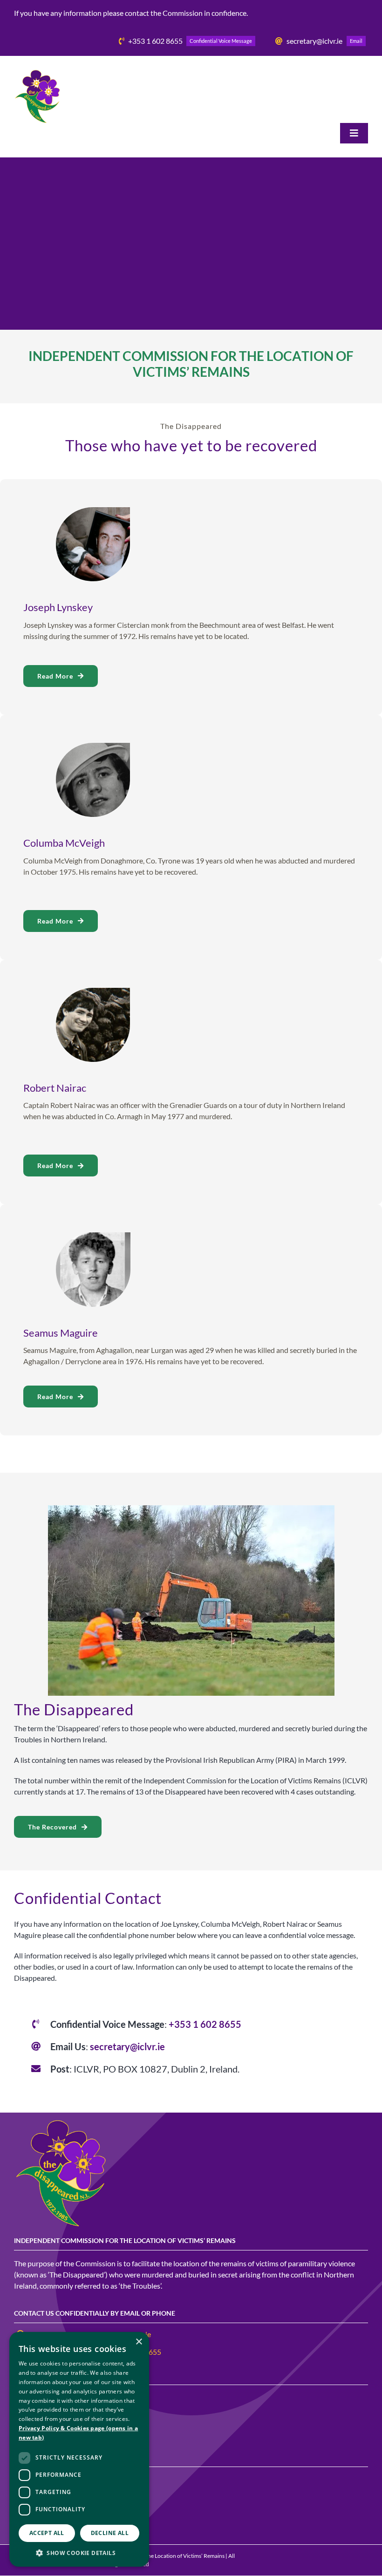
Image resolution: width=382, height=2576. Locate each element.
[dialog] (79, 2449)
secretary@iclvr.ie (127, 2046)
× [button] (139, 2342)
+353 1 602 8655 (205, 2024)
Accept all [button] (47, 2533)
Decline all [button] (110, 2533)
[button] (79, 2553)
